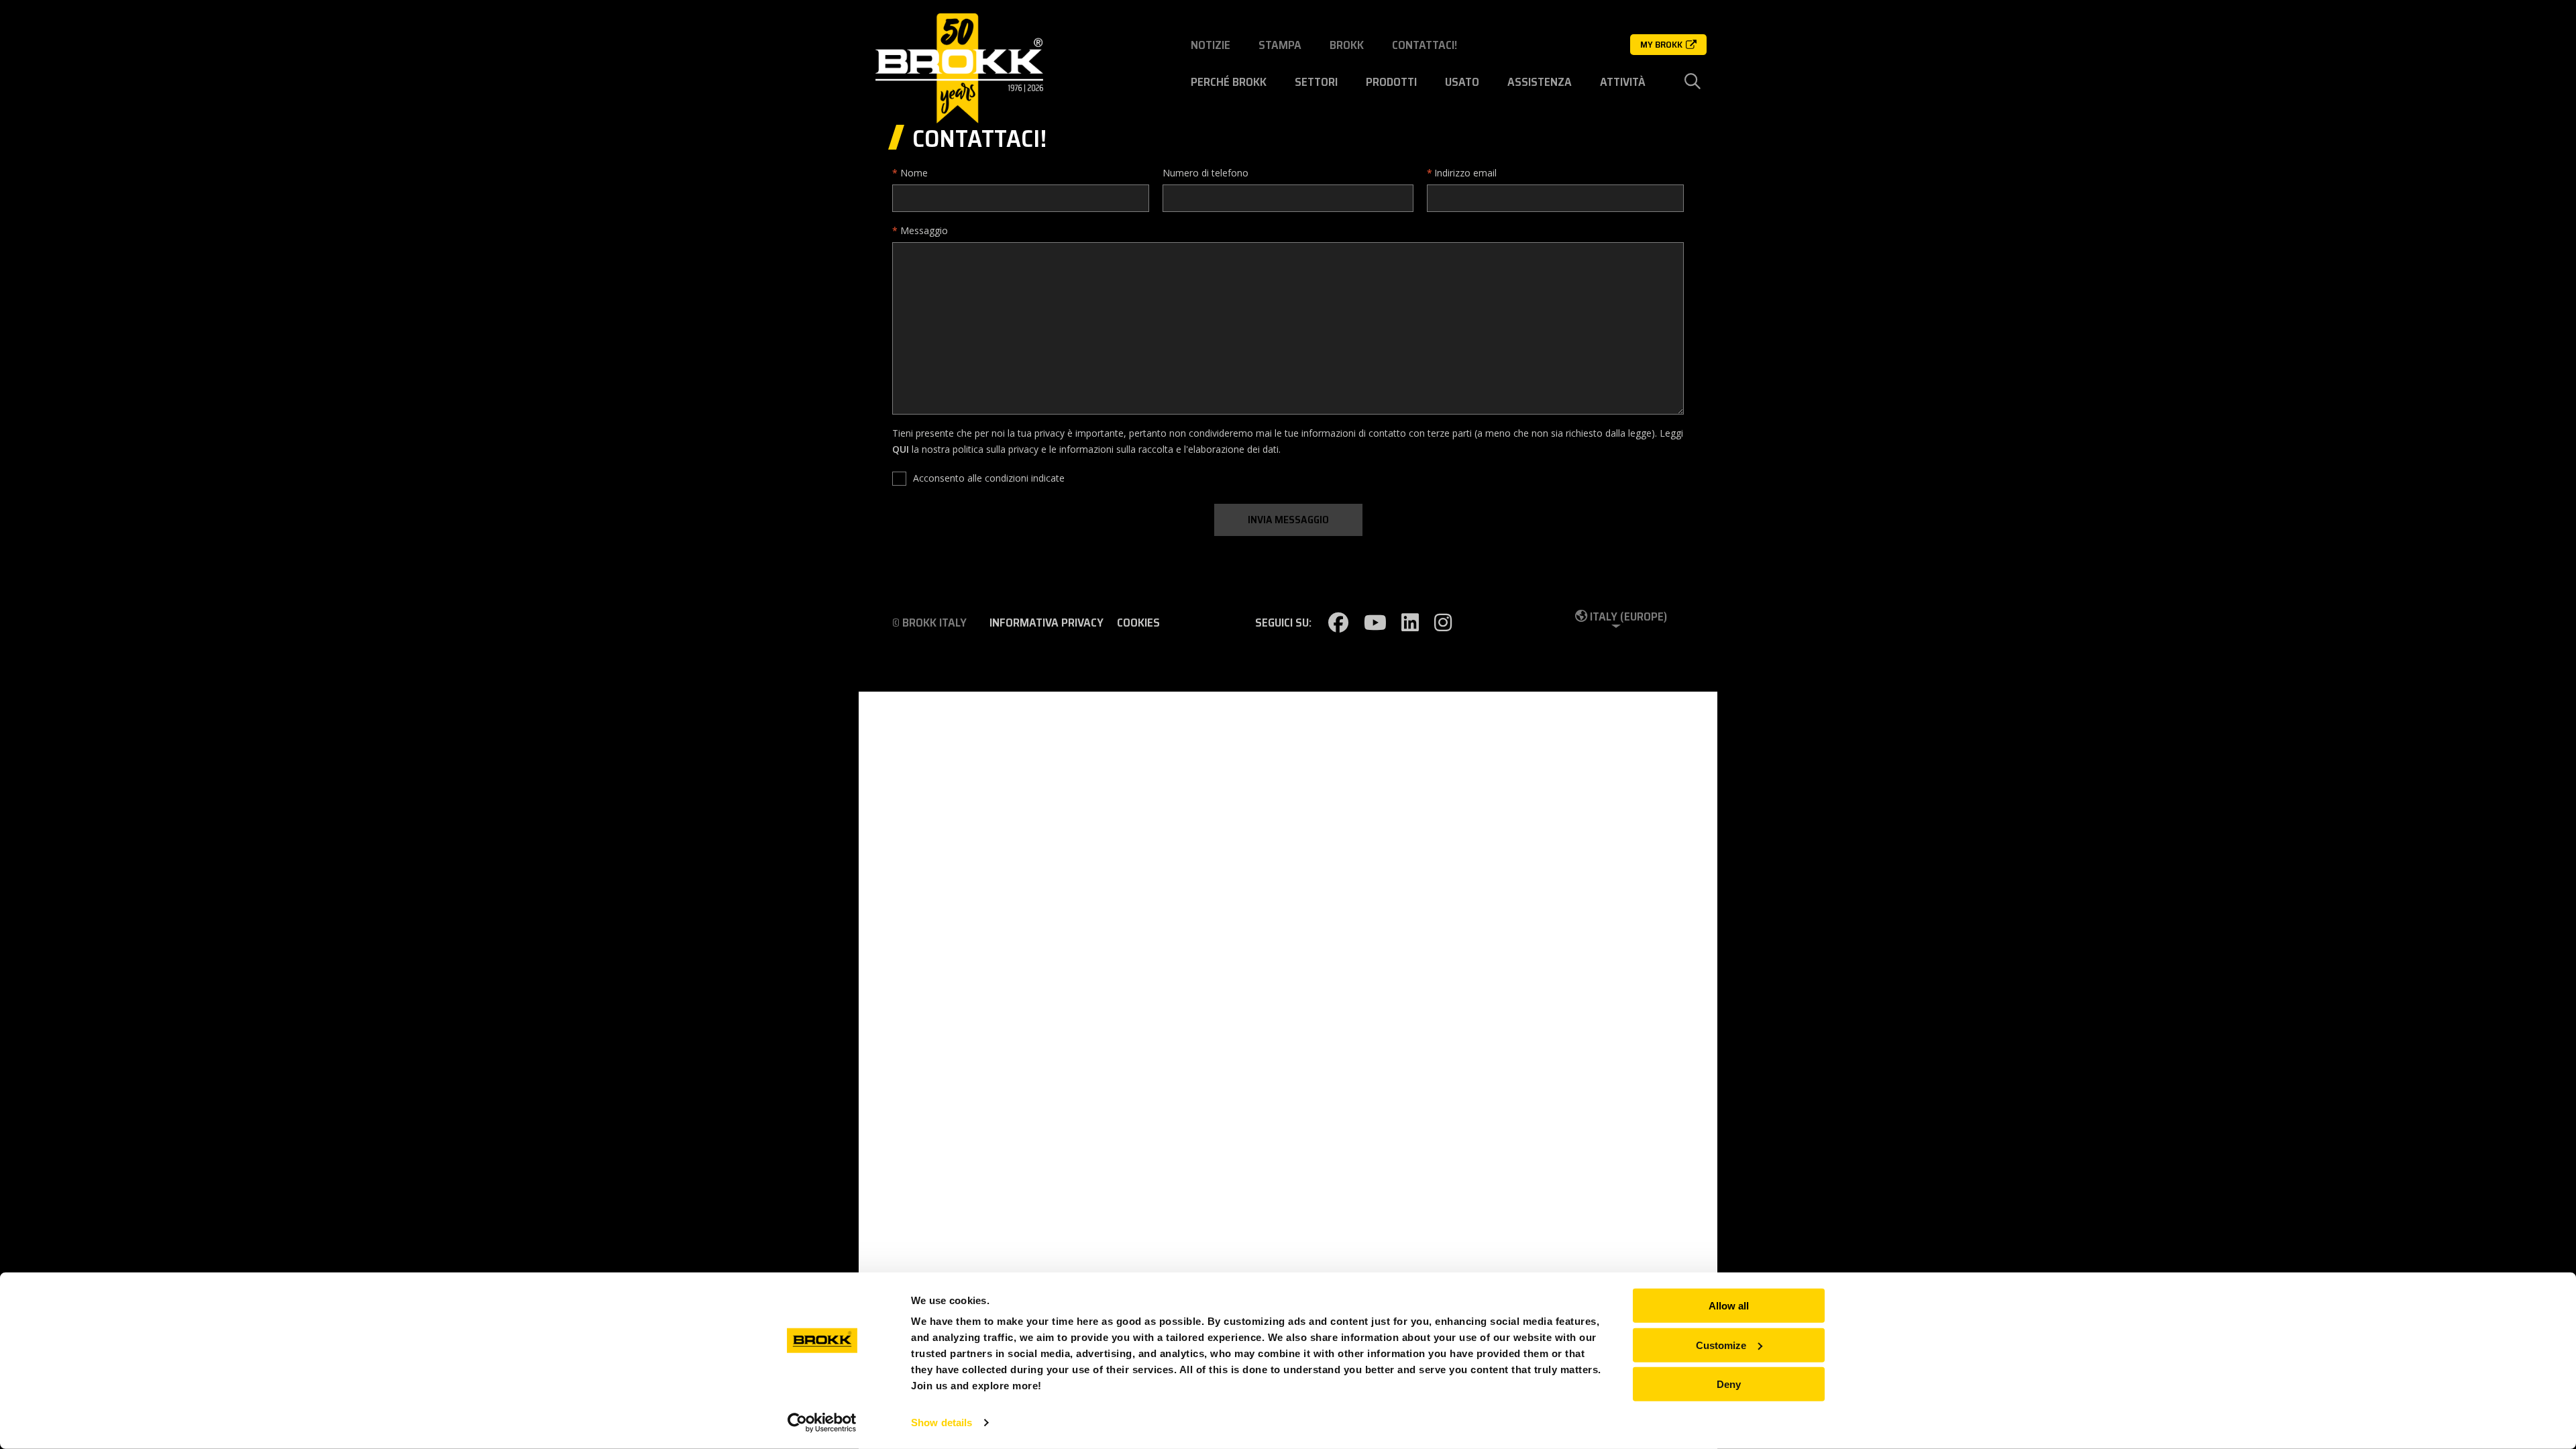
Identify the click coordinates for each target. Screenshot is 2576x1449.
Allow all (1729, 1306)
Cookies (1138, 623)
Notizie (1211, 45)
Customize (1721, 1345)
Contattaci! (1425, 45)
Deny (1729, 1384)
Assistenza (1540, 82)
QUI (901, 449)
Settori (1316, 82)
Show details (942, 1423)
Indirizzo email (1465, 173)
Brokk (1347, 45)
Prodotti (1391, 82)
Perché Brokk (1229, 82)
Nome (914, 173)
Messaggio (924, 230)
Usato (1462, 82)
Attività (1623, 82)
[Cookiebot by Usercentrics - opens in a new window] (822, 1423)
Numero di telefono (1205, 173)
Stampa (1280, 45)
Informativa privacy (1046, 623)
